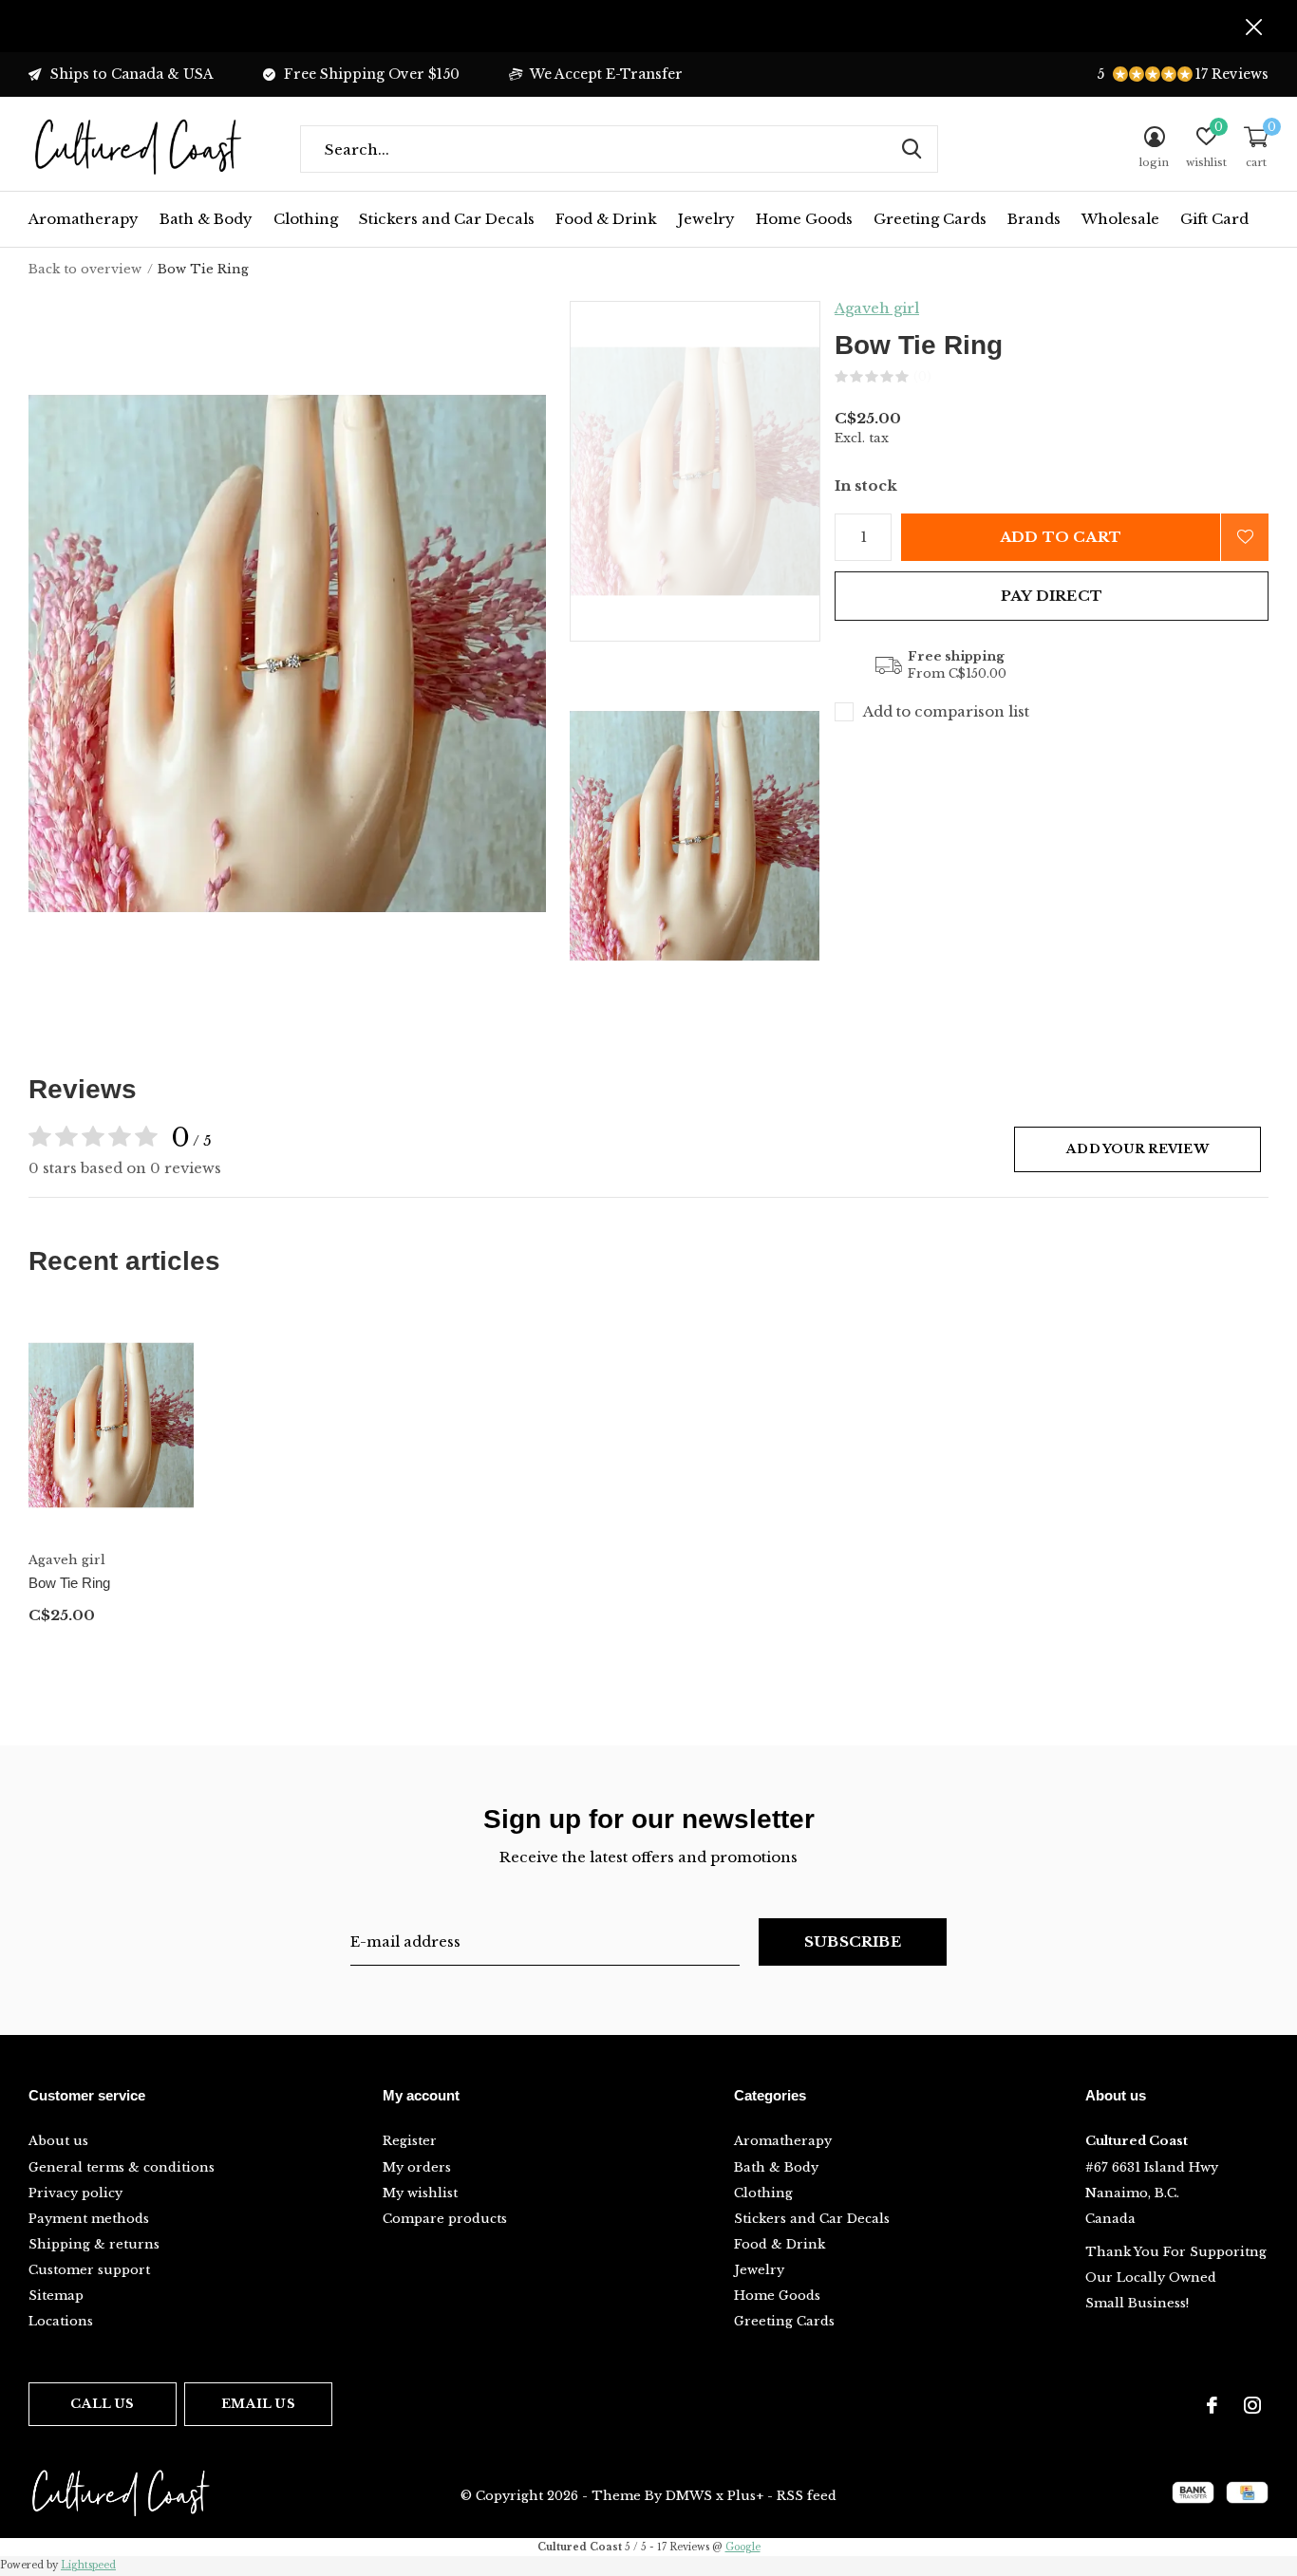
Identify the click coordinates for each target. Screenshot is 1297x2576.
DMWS (689, 2496)
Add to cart (1061, 537)
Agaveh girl (877, 308)
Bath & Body (206, 219)
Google (743, 2547)
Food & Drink (606, 219)
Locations (61, 2321)
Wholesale (1120, 219)
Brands (1034, 219)
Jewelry (706, 219)
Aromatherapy (84, 219)
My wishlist (420, 2193)
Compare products (445, 2219)
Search (912, 149)
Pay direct (1052, 596)
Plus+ (745, 2496)
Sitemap (56, 2296)
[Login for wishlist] (1245, 537)
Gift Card (1214, 219)
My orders (417, 2167)
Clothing (306, 219)
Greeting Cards (930, 219)
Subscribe (853, 1941)
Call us (102, 2404)
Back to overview (85, 269)
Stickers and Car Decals (447, 219)
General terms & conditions (122, 2167)
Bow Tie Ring (69, 1583)
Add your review (1137, 1149)
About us (58, 2141)
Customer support (89, 2270)
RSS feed (807, 2496)
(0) (922, 376)
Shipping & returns (94, 2244)
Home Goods (804, 219)
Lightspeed (88, 2565)
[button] (706, 471)
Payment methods (89, 2219)
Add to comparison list (946, 711)
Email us (258, 2404)
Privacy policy (75, 2193)
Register (410, 2141)
